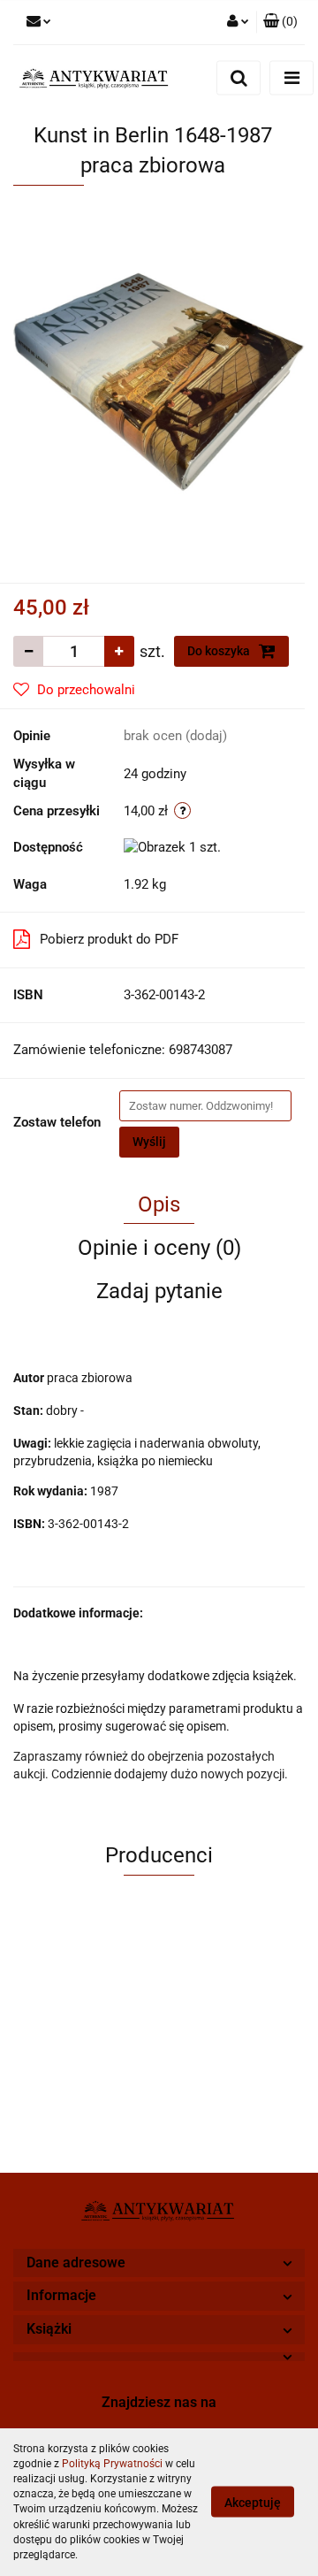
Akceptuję (253, 2503)
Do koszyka (220, 651)
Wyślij (149, 1142)
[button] (280, 22)
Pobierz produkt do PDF (109, 939)
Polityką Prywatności (112, 2464)
